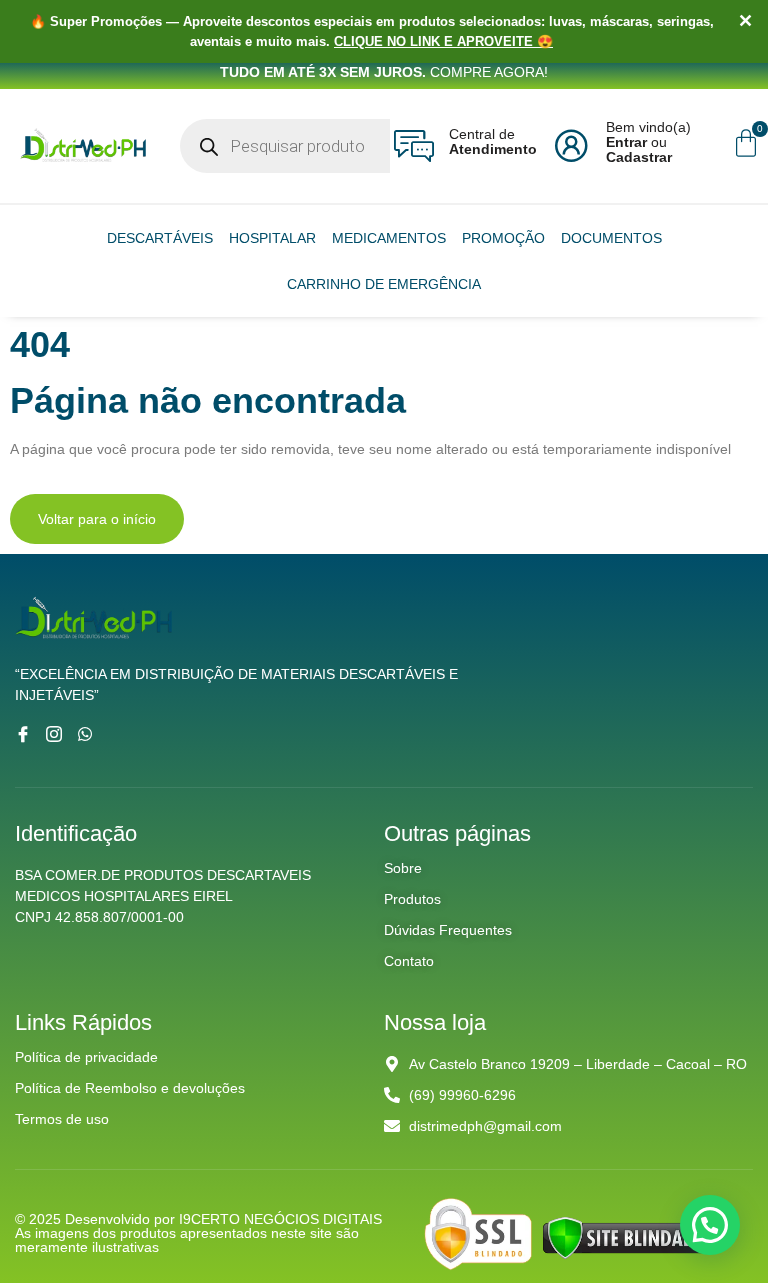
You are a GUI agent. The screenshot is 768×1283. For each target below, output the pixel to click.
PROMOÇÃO (503, 238)
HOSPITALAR (272, 238)
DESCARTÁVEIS (160, 238)
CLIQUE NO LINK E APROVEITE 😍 (443, 41)
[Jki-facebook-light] (23, 734)
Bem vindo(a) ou (648, 142)
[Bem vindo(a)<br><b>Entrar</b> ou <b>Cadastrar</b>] (571, 146)
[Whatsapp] (85, 734)
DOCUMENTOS (611, 238)
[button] (710, 1225)
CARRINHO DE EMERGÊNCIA (384, 284)
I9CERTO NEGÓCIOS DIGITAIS (280, 1219)
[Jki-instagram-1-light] (54, 734)
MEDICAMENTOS (389, 238)
